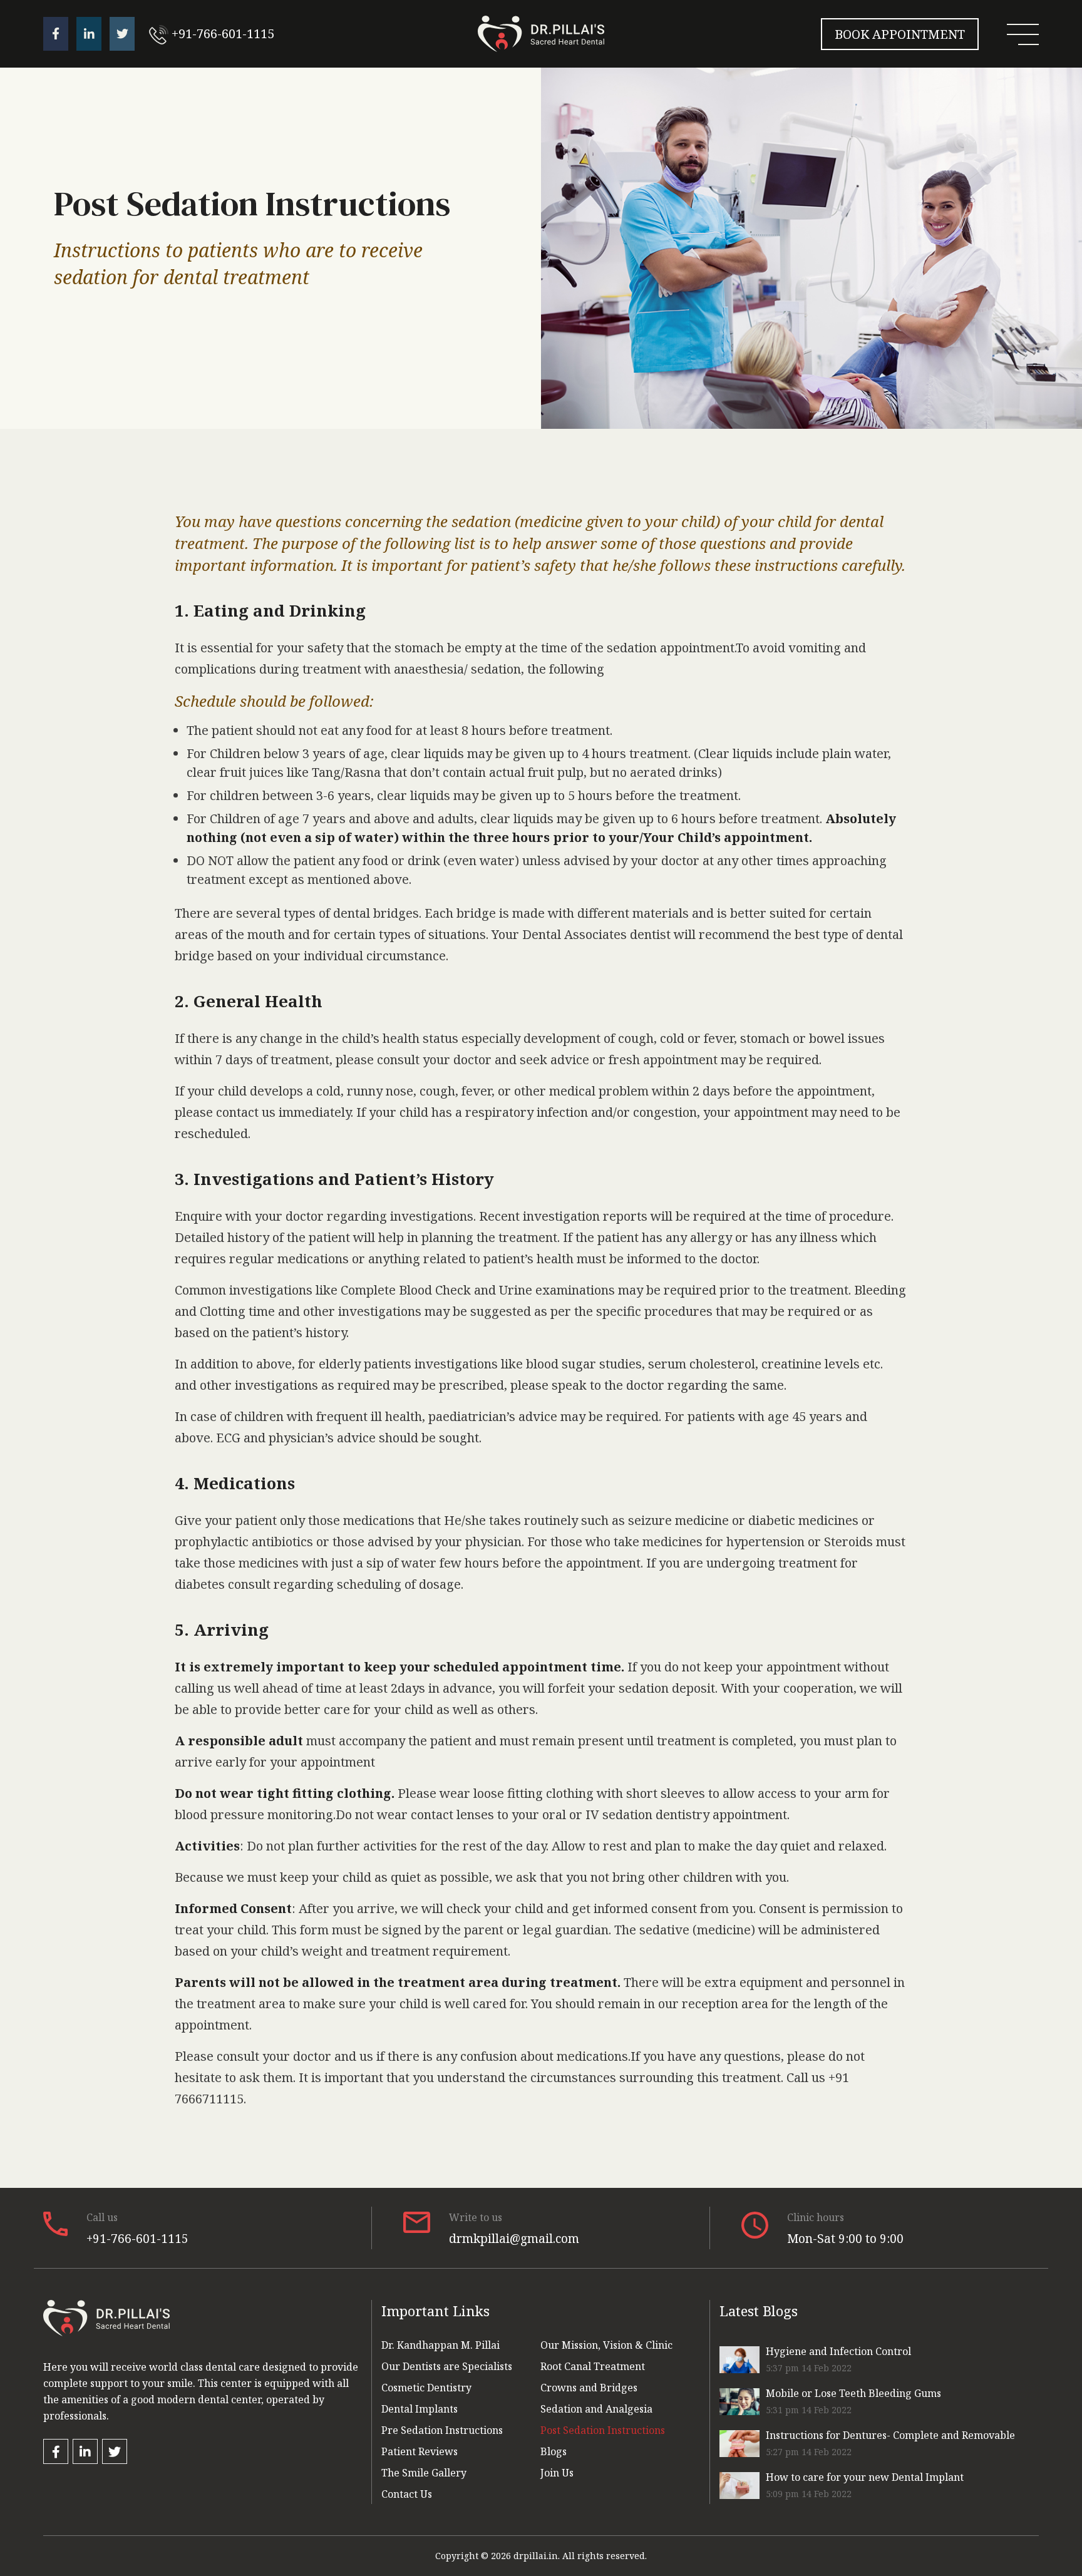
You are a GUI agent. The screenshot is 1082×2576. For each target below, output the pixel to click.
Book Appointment (900, 34)
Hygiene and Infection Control (838, 2351)
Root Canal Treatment (593, 2366)
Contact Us (407, 2494)
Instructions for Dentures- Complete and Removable (890, 2435)
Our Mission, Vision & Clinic (606, 2345)
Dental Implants (420, 2409)
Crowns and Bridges (589, 2388)
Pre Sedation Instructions (442, 2430)
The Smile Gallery (424, 2473)
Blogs (554, 2451)
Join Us (557, 2473)
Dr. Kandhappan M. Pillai (441, 2345)
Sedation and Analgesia (596, 2409)
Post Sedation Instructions (603, 2430)
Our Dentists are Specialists (447, 2366)
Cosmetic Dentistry (426, 2388)
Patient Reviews (420, 2451)
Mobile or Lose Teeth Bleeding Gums (853, 2393)
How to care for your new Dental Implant (865, 2477)
